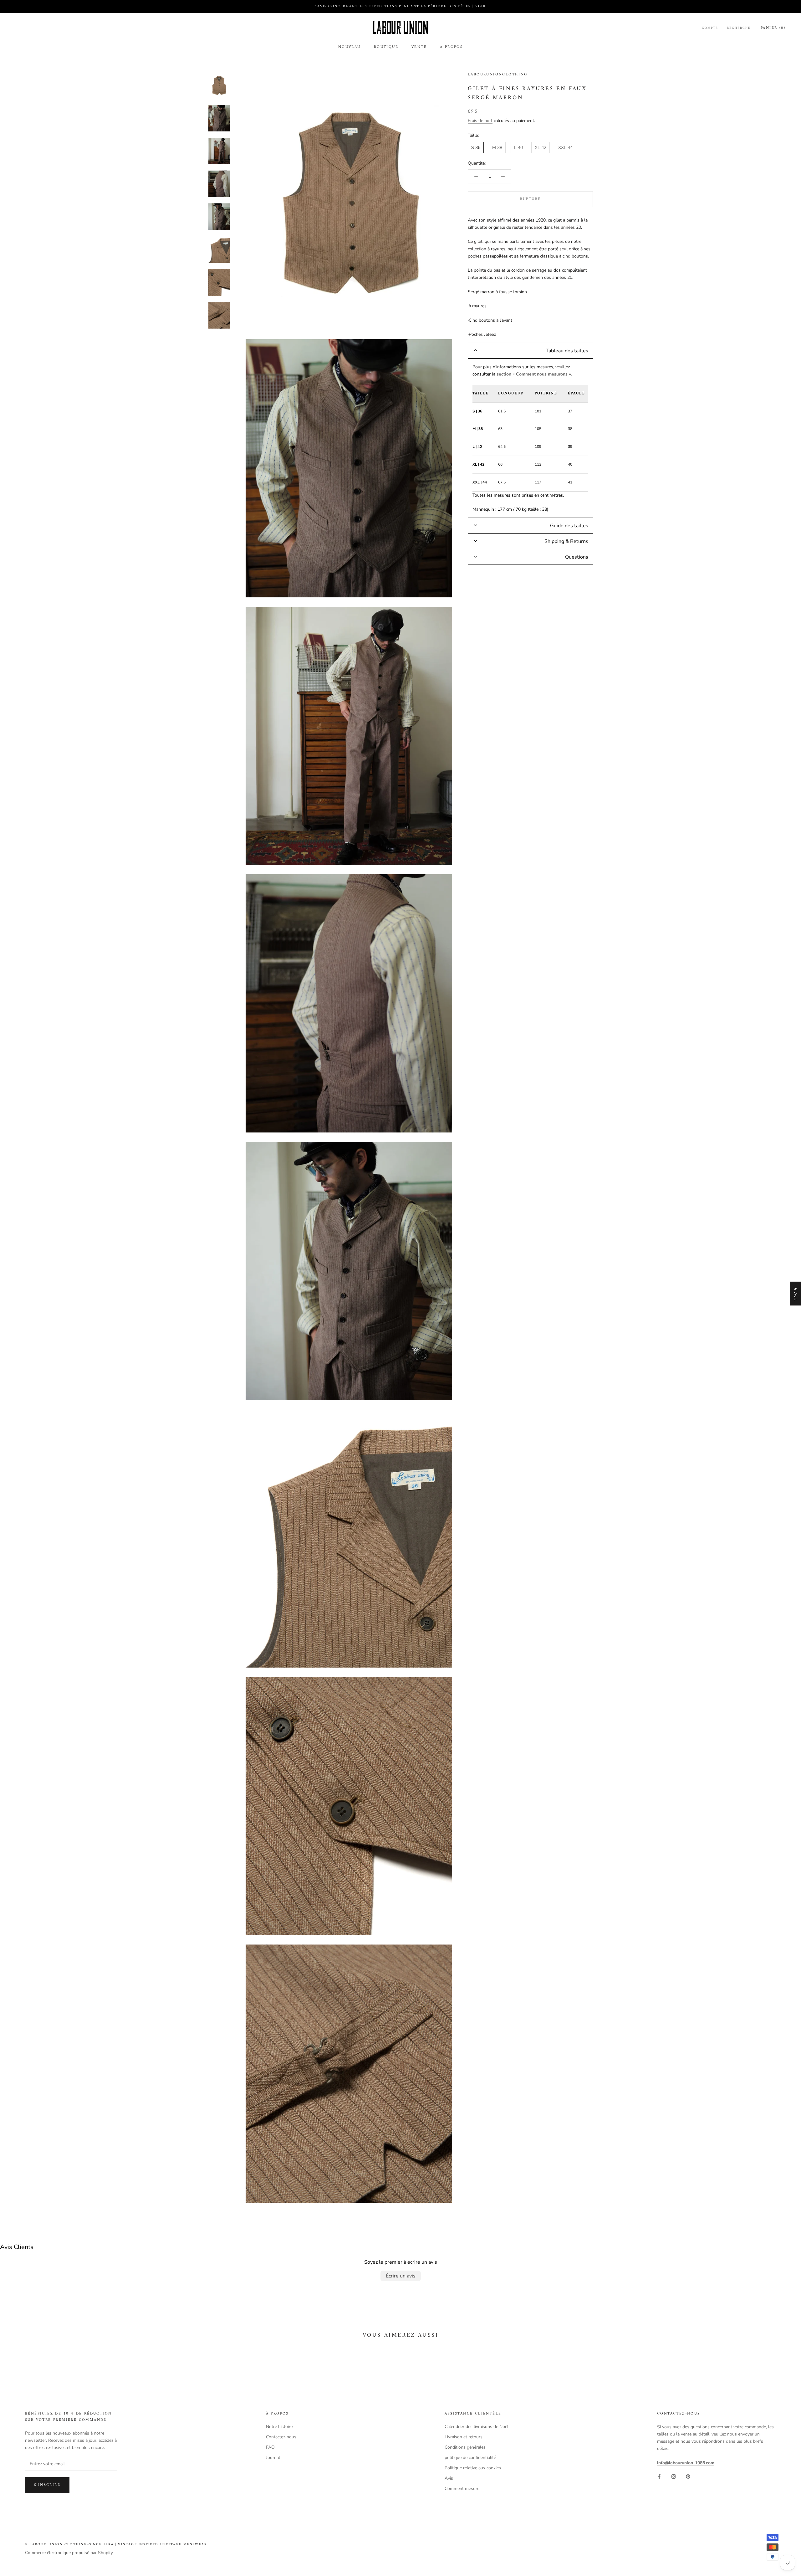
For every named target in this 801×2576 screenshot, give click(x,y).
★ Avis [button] (796, 1294)
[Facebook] (659, 2476)
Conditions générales (465, 2447)
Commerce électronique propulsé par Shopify (69, 2553)
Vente (419, 47)
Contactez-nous (281, 2437)
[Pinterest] (688, 2476)
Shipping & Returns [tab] (566, 541)
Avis (449, 2478)
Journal (273, 2458)
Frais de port (480, 121)
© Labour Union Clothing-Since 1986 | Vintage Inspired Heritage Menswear (116, 2545)
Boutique (386, 47)
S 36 (476, 148)
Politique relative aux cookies (473, 2468)
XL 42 (541, 148)
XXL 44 (565, 148)
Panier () (773, 28)
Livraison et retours (464, 2437)
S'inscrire (47, 2485)
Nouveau (349, 47)
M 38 (497, 148)
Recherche (739, 28)
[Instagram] (674, 2476)
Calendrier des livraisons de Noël (477, 2427)
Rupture (531, 199)
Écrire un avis (401, 2276)
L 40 (518, 148)
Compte (710, 28)
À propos (451, 47)
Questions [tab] (577, 557)
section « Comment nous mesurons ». (534, 374)
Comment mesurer (463, 2489)
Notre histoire (279, 2427)
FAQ (270, 2447)
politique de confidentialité (470, 2458)
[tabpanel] (530, 438)
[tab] (530, 351)
